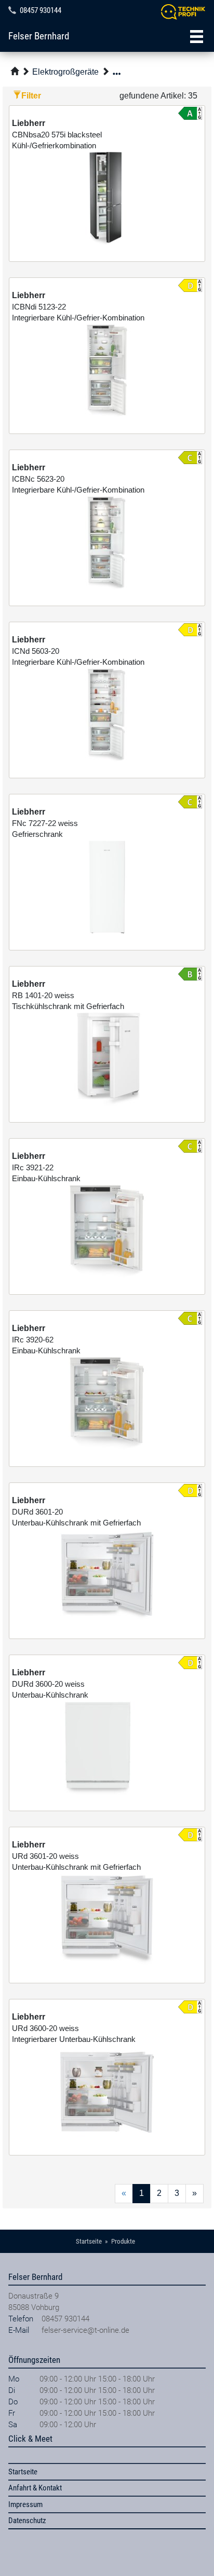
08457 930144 (41, 10)
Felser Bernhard (39, 36)
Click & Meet (30, 2439)
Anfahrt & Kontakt (35, 2488)
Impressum (25, 2504)
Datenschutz (27, 2521)
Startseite (23, 2472)
